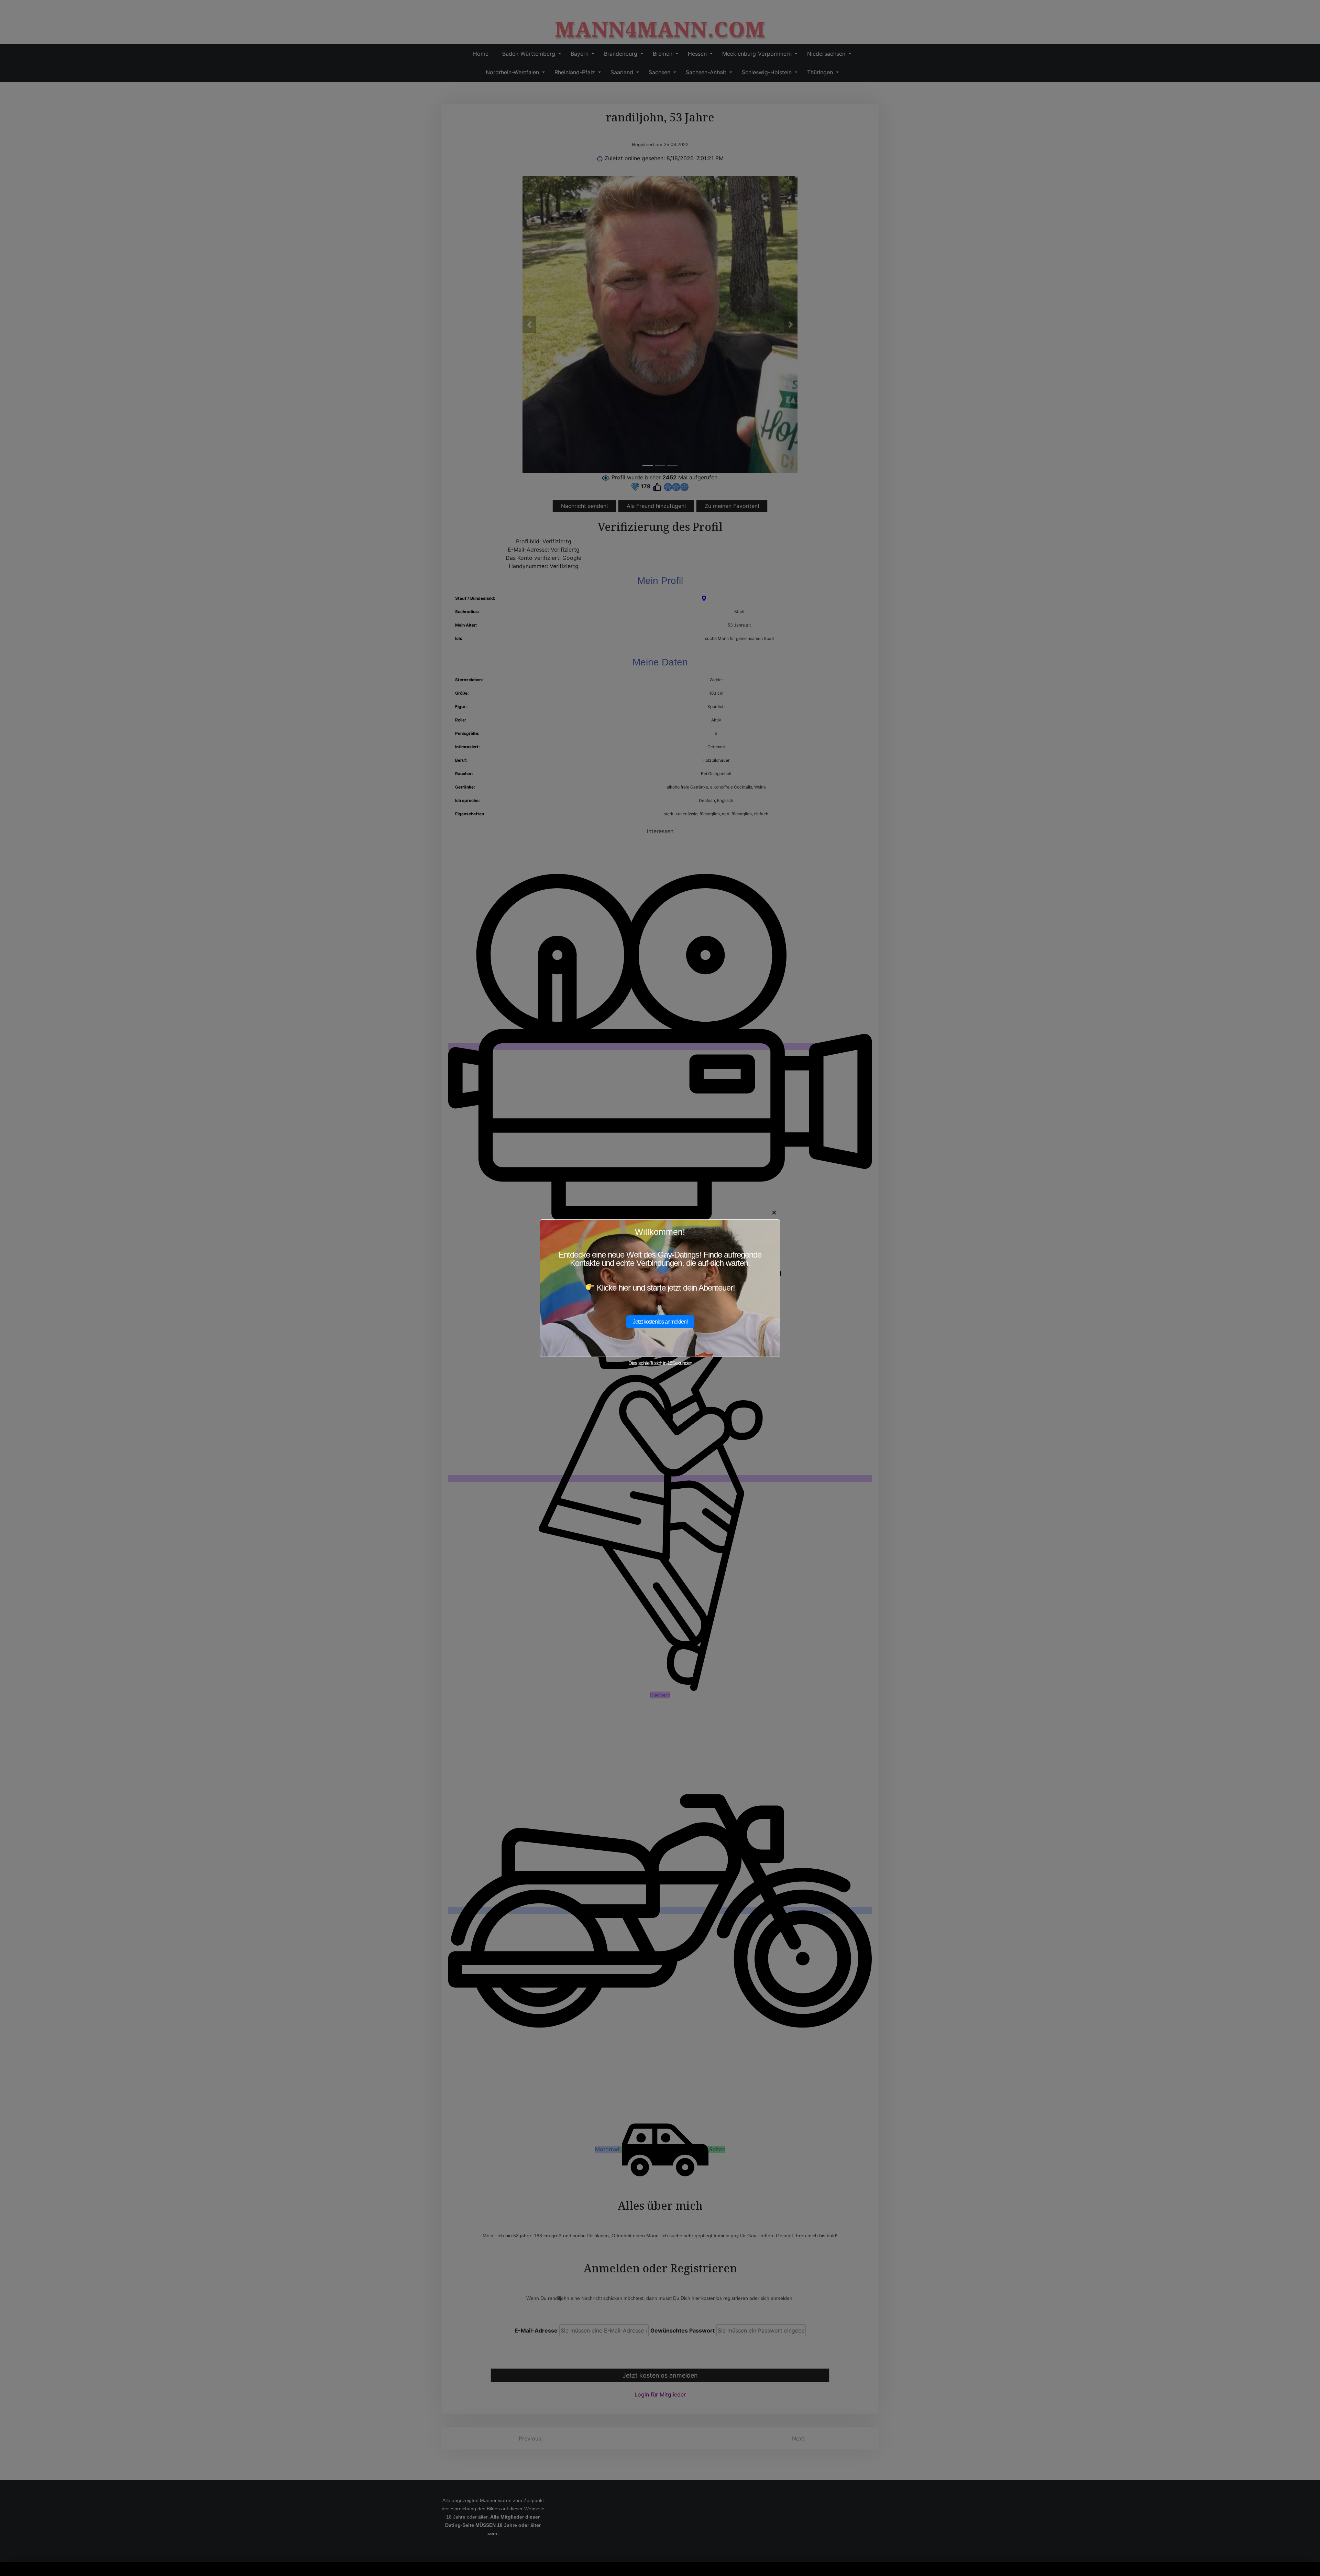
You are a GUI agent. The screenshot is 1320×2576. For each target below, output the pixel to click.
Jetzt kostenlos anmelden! (660, 1322)
